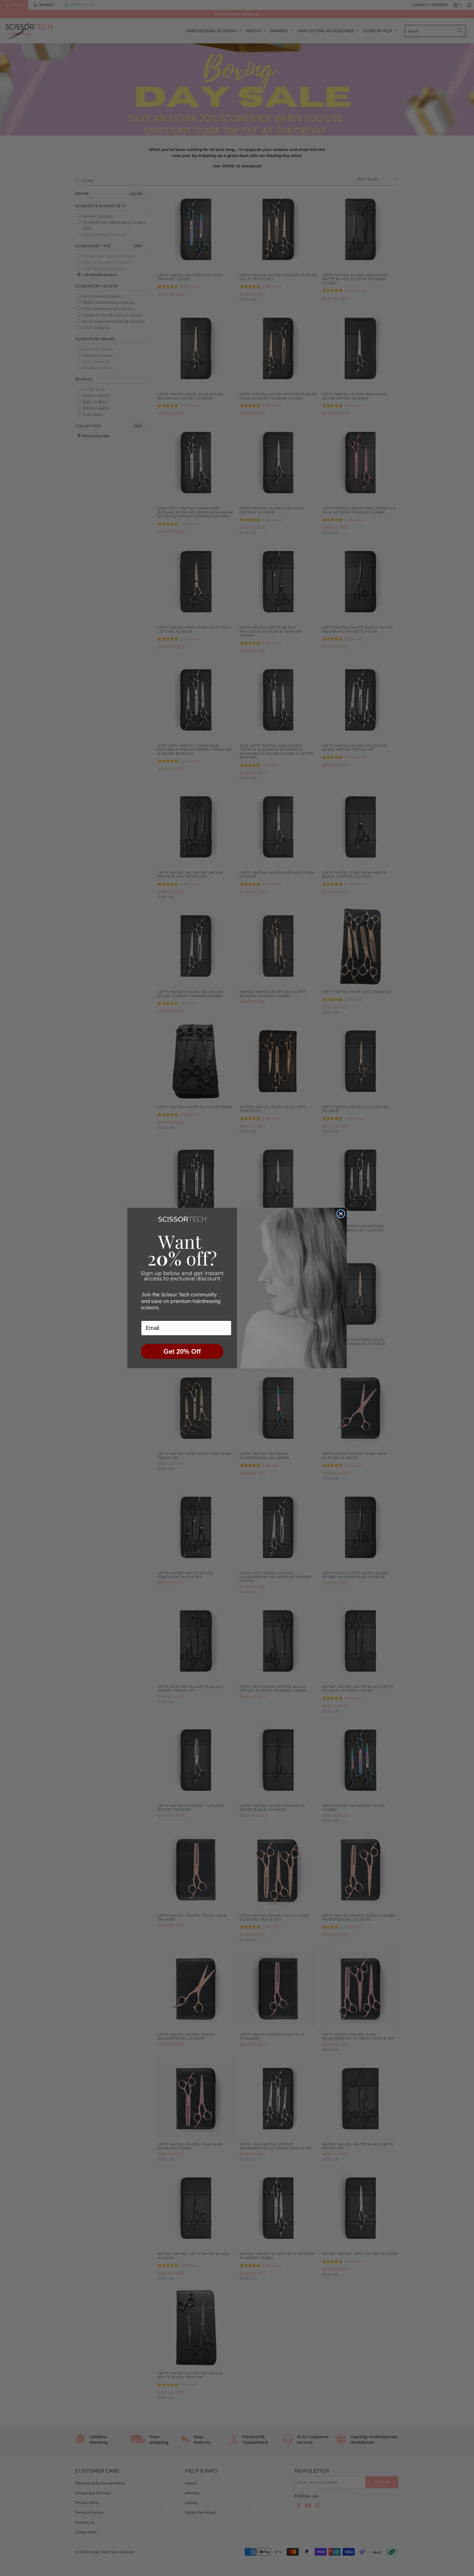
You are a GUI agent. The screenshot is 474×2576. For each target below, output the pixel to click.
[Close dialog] (341, 1214)
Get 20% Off (182, 1351)
